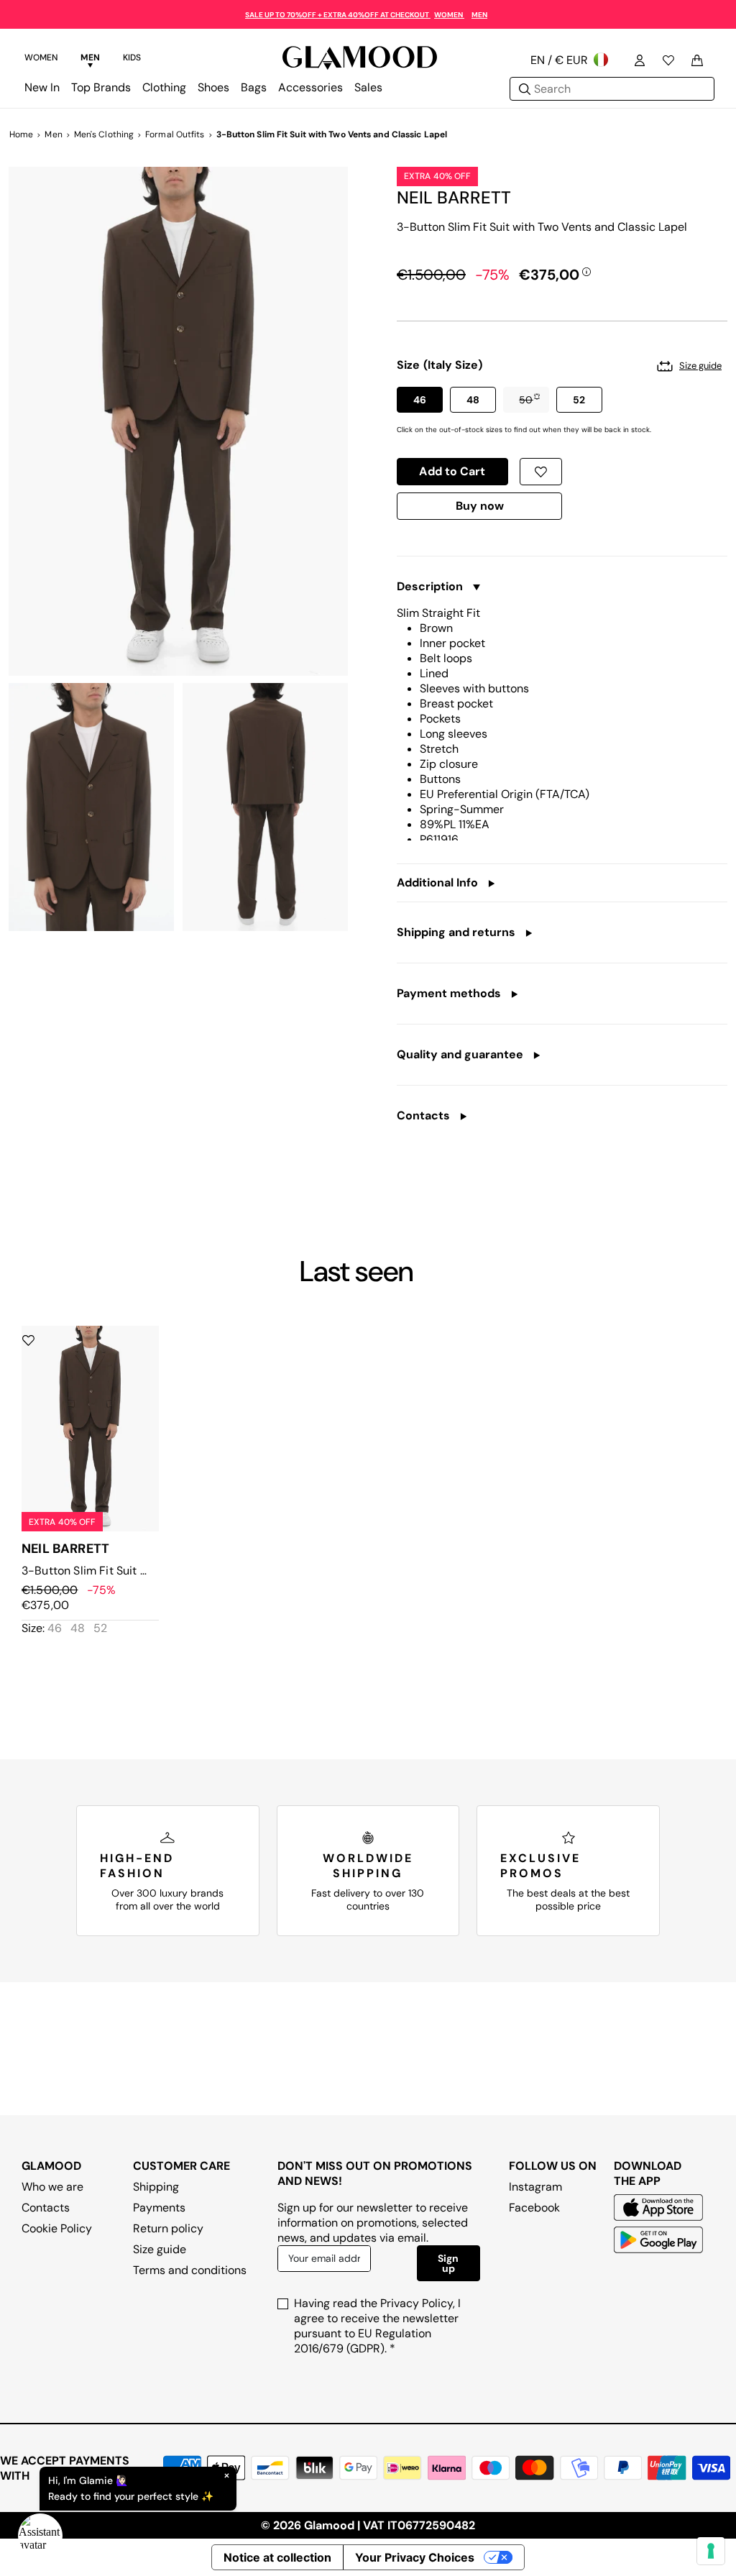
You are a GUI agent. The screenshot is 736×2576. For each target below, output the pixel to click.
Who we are (52, 2187)
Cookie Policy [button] (57, 2228)
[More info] (586, 271)
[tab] (41, 60)
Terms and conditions (190, 2270)
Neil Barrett (454, 197)
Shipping (156, 2187)
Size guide (160, 2249)
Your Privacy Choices (415, 2557)
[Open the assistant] (40, 2536)
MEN (479, 15)
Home (21, 134)
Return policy (168, 2228)
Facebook (534, 2208)
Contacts (46, 2208)
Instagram (535, 2187)
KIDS (132, 58)
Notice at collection (277, 2557)
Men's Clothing (104, 134)
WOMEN (449, 15)
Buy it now (480, 509)
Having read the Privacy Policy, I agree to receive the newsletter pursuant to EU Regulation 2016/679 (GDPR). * (377, 2326)
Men (53, 134)
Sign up (448, 2263)
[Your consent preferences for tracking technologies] (711, 2551)
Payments (159, 2208)
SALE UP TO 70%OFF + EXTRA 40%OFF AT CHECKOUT (338, 15)
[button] (420, 400)
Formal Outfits (175, 134)
